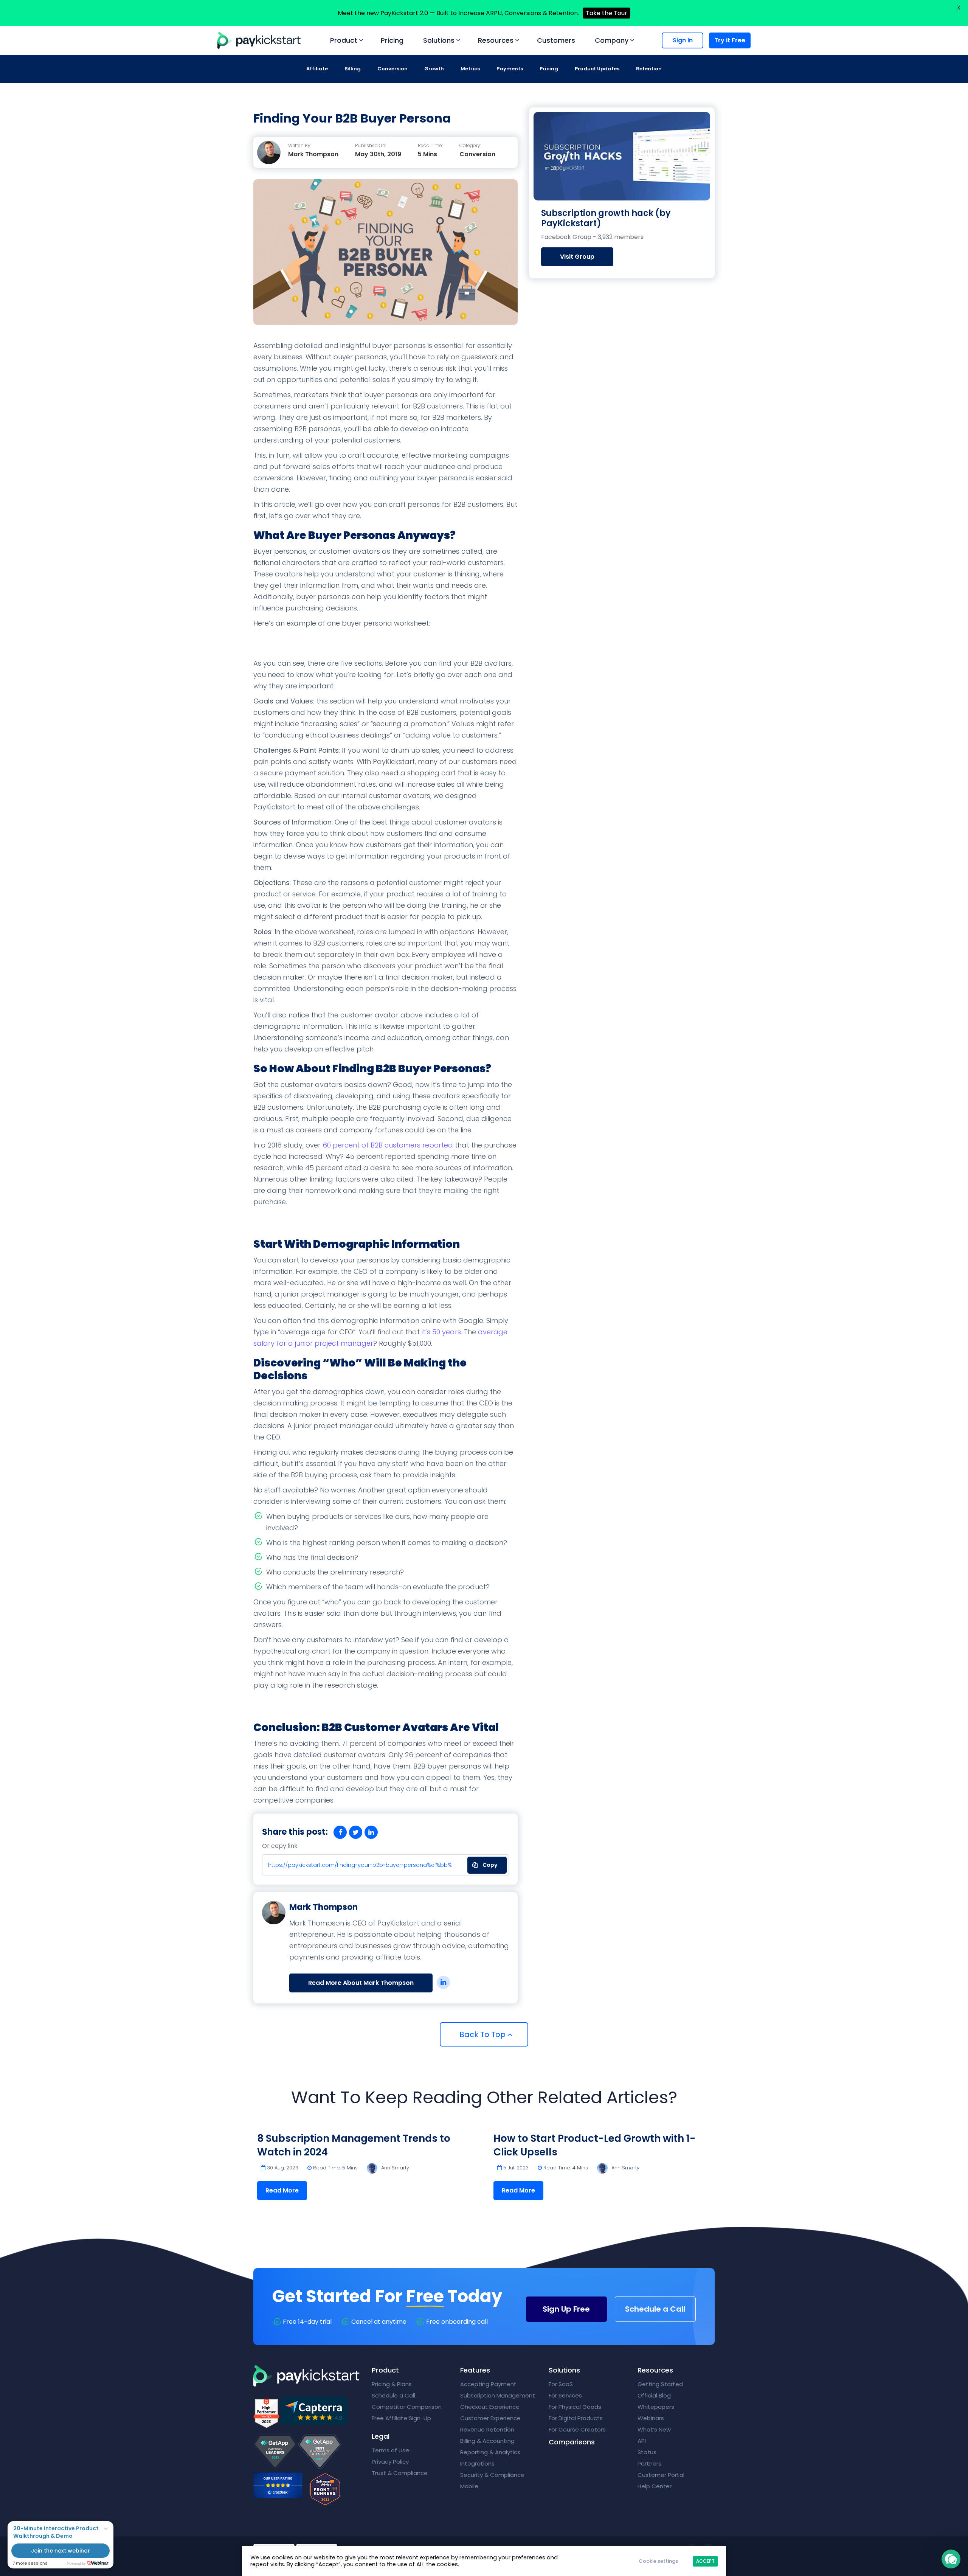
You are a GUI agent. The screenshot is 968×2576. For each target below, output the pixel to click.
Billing (353, 69)
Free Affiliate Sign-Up (401, 2418)
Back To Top (483, 2034)
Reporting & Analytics (490, 2452)
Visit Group (577, 257)
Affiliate (317, 69)
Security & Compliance (492, 2475)
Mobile (469, 2486)
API (642, 2441)
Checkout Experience (490, 2407)
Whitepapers (656, 2407)
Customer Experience (490, 2418)
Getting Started (660, 2384)
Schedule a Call (655, 2309)
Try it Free (730, 40)
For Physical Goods (575, 2407)
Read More (282, 2190)
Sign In (683, 40)
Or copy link (280, 1846)
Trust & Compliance (400, 2473)
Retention (649, 69)
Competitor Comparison (407, 2407)
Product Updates (597, 69)
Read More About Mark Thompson (361, 1983)
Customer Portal (661, 2475)
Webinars (651, 2418)
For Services (565, 2395)
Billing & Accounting (487, 2441)
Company (612, 40)
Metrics (470, 69)
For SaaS (561, 2384)
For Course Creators (577, 2429)
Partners (649, 2463)
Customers (556, 40)
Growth (434, 69)
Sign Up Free (566, 2309)
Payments (510, 69)
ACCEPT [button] (705, 2561)
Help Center (655, 2486)
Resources (496, 40)
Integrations (477, 2463)
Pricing (392, 40)
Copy (485, 1863)
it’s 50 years (441, 1332)
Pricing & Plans (392, 2384)
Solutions (439, 40)
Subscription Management (498, 2395)
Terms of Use (390, 2450)
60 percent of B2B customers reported (388, 1145)
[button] (951, 2559)
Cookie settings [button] (658, 2561)
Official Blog (654, 2395)
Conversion (392, 69)
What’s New (654, 2429)
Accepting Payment (488, 2384)
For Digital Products (576, 2418)
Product (344, 40)
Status (647, 2452)
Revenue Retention (487, 2429)
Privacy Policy (390, 2462)
